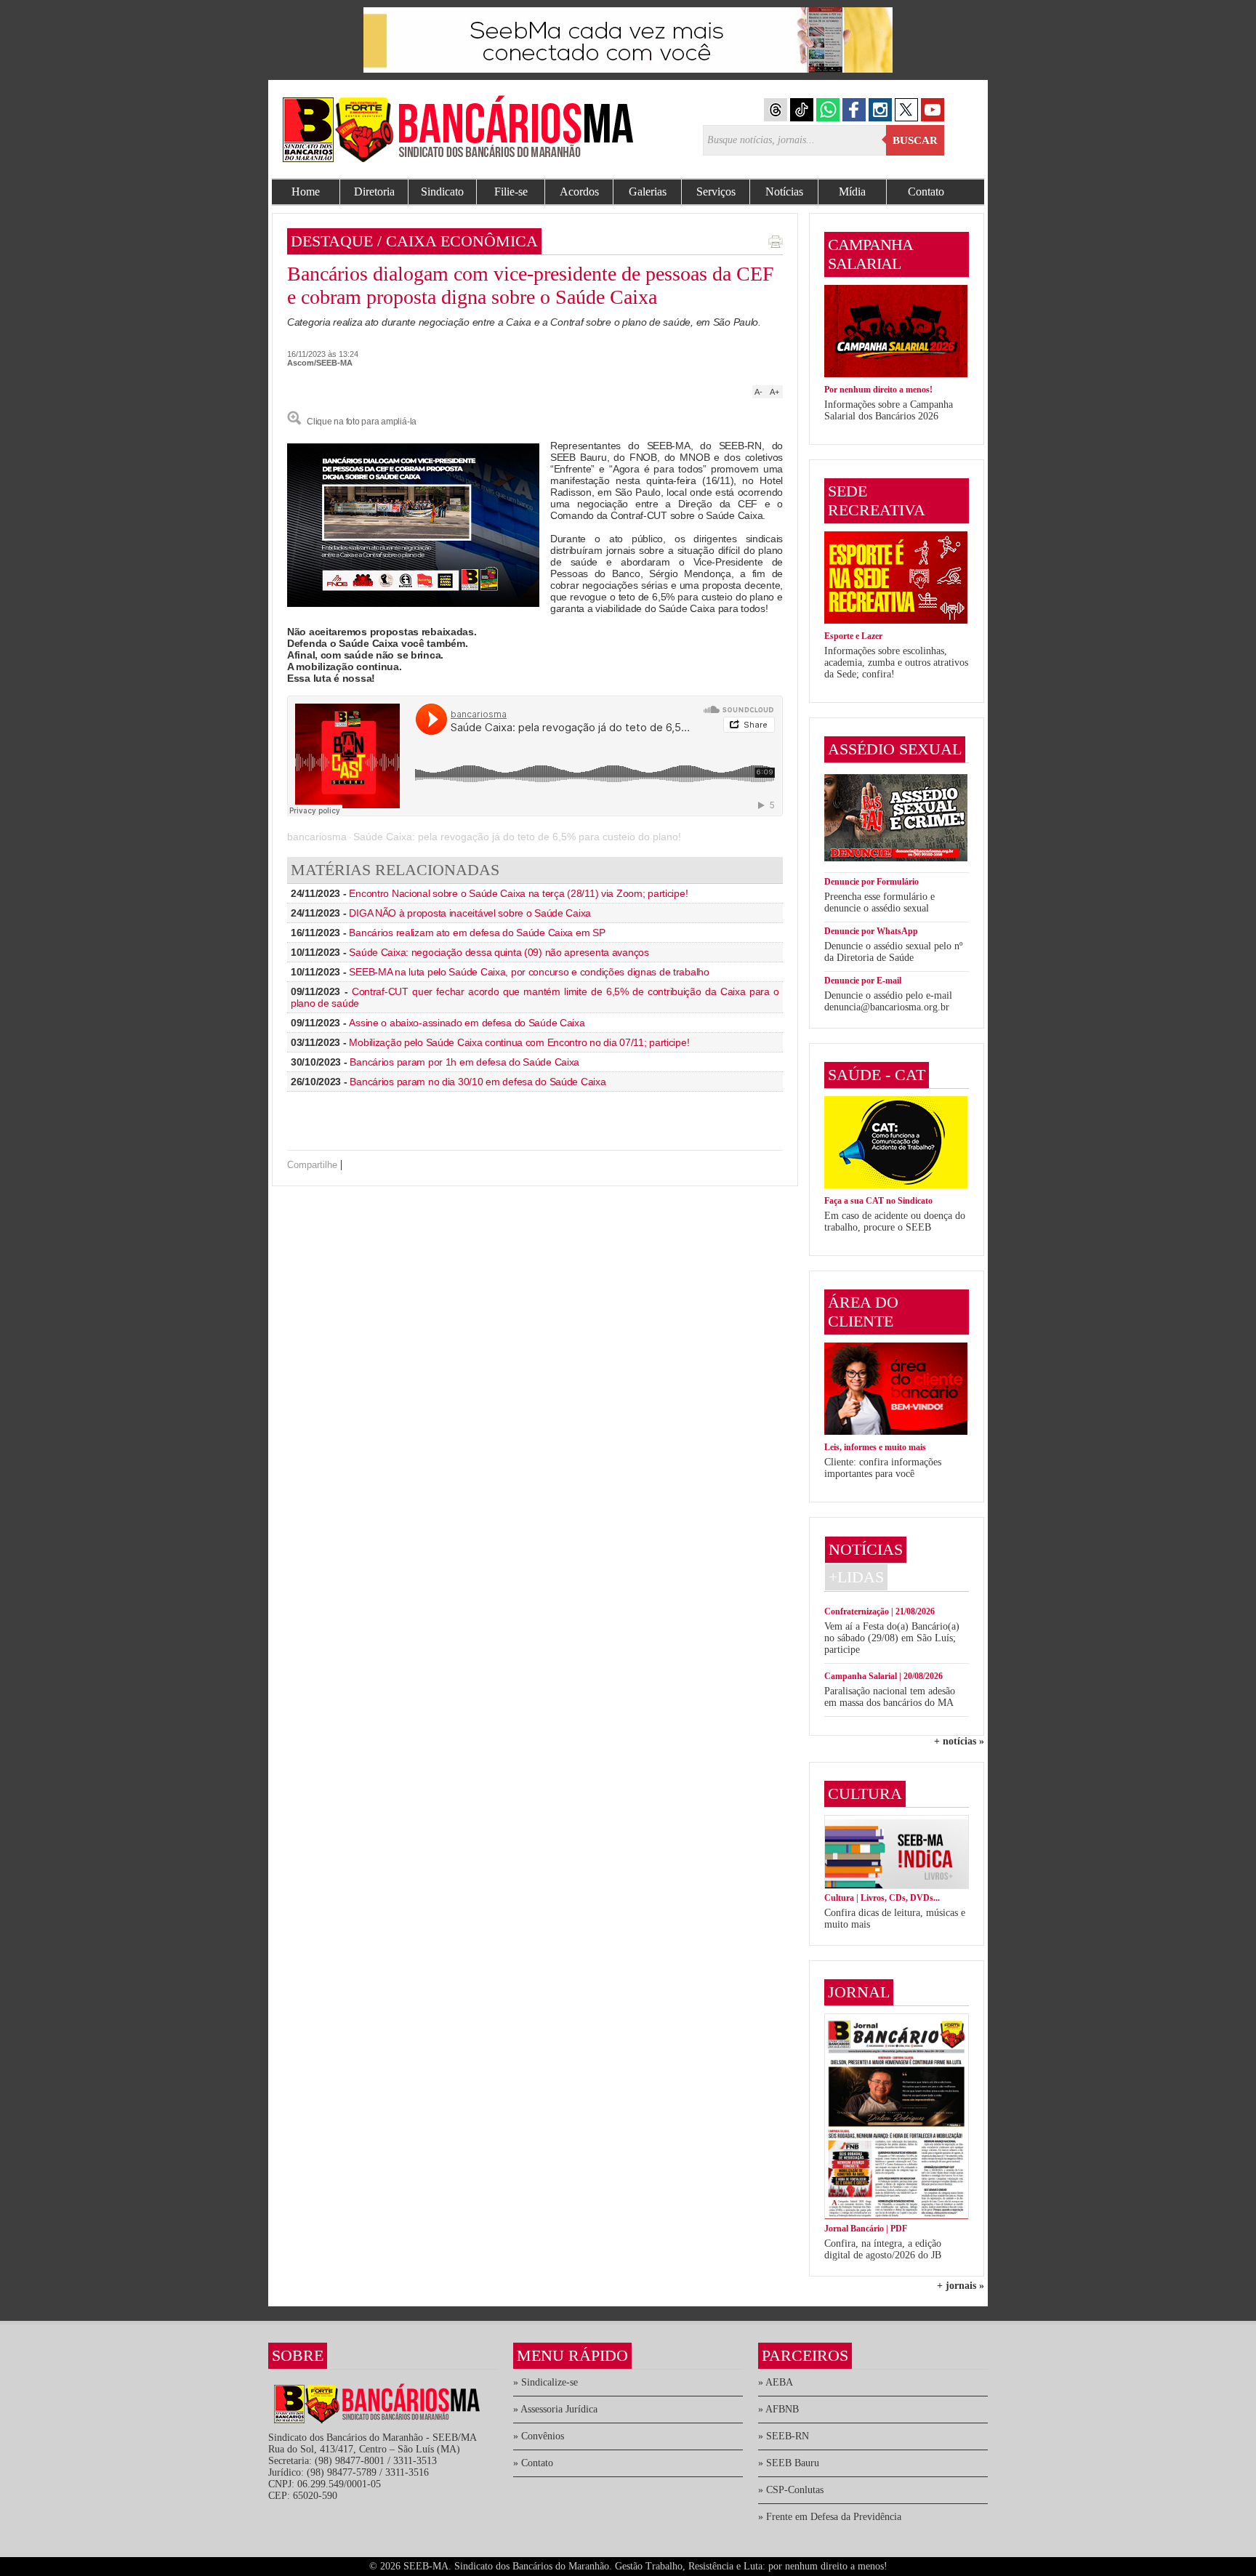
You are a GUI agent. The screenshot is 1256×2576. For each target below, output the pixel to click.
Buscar (915, 140)
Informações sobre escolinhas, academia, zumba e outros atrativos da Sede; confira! (896, 663)
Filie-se (511, 192)
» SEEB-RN (784, 2436)
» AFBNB (778, 2409)
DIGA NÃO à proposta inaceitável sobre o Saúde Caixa (470, 913)
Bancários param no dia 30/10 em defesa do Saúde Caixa (478, 1082)
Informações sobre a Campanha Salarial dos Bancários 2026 (889, 410)
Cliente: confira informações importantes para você (883, 1468)
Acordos (579, 192)
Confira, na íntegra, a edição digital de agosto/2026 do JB (883, 2249)
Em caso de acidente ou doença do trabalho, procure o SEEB (895, 1221)
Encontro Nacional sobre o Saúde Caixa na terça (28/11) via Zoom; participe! (518, 893)
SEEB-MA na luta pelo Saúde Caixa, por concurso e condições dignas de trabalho (529, 972)
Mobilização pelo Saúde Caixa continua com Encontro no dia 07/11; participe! (519, 1042)
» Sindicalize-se (546, 2382)
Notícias (784, 192)
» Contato (533, 2463)
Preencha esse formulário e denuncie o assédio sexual (879, 902)
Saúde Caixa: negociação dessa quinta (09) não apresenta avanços (499, 952)
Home (306, 192)
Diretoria (374, 192)
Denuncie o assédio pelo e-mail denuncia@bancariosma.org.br (888, 1001)
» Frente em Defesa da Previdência (830, 2517)
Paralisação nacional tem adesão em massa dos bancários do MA (890, 1697)
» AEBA (776, 2382)
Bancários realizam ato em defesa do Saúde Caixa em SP (477, 933)
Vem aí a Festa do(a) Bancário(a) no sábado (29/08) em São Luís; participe (892, 1638)
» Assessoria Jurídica (555, 2409)
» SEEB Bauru (789, 2463)
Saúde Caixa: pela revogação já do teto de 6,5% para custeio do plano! (517, 837)
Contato (926, 192)
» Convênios (539, 2436)
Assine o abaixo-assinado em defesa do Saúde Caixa (467, 1023)
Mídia (852, 192)
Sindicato (442, 192)
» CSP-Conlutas (791, 2490)
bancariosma (317, 837)
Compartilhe (312, 1165)
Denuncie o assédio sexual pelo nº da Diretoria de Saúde (893, 952)
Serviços (716, 192)
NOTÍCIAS (866, 1549)
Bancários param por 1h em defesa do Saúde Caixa (464, 1062)
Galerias (648, 192)
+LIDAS (856, 1577)
